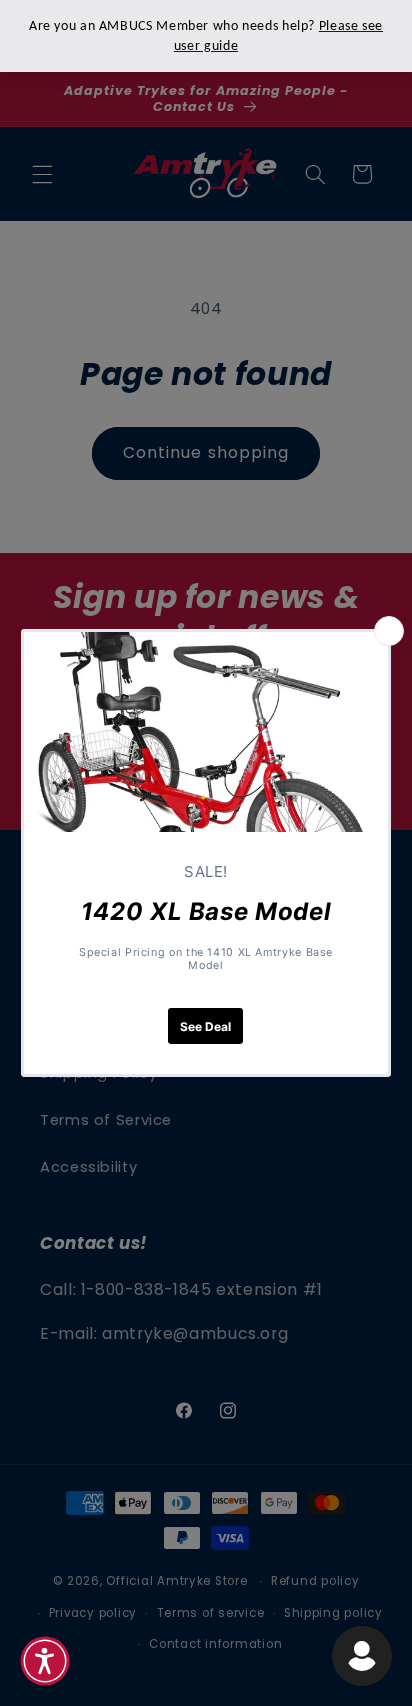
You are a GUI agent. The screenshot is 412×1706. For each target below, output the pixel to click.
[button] (45, 1661)
